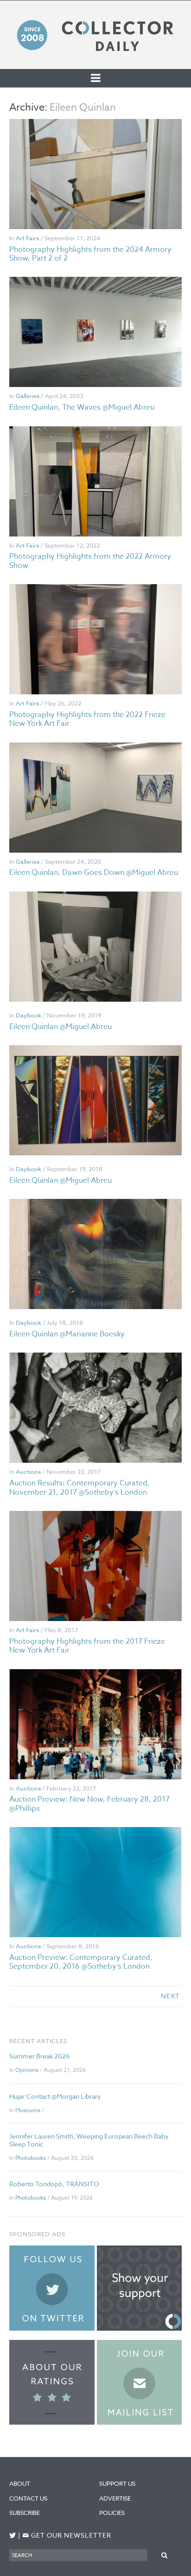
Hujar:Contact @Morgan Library (55, 2096)
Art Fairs (27, 238)
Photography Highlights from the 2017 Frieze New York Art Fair (87, 1646)
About (20, 2483)
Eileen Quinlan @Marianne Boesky (67, 1334)
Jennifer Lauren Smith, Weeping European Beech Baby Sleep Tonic (89, 2140)
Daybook (29, 1015)
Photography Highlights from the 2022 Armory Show (90, 561)
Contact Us (28, 2498)
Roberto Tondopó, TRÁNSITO (54, 2184)
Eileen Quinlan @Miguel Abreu (60, 1027)
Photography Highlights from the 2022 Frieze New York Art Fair (87, 719)
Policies (112, 2513)
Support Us (117, 2483)
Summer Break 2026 (39, 2056)
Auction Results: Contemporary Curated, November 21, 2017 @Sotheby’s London (80, 1488)
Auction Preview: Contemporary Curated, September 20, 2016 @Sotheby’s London (81, 1962)
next (170, 1996)
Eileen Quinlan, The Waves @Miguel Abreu (82, 407)
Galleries (28, 396)
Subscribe (25, 2513)
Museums (28, 2110)
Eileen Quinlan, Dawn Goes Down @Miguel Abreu (94, 873)
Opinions (27, 2070)
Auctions (28, 1472)
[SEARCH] (165, 2555)
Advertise (115, 2498)
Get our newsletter (67, 2535)
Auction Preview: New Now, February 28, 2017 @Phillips (89, 1804)
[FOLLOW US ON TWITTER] (13, 2535)
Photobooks (31, 2158)
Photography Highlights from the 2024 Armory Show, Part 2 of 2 (90, 254)
